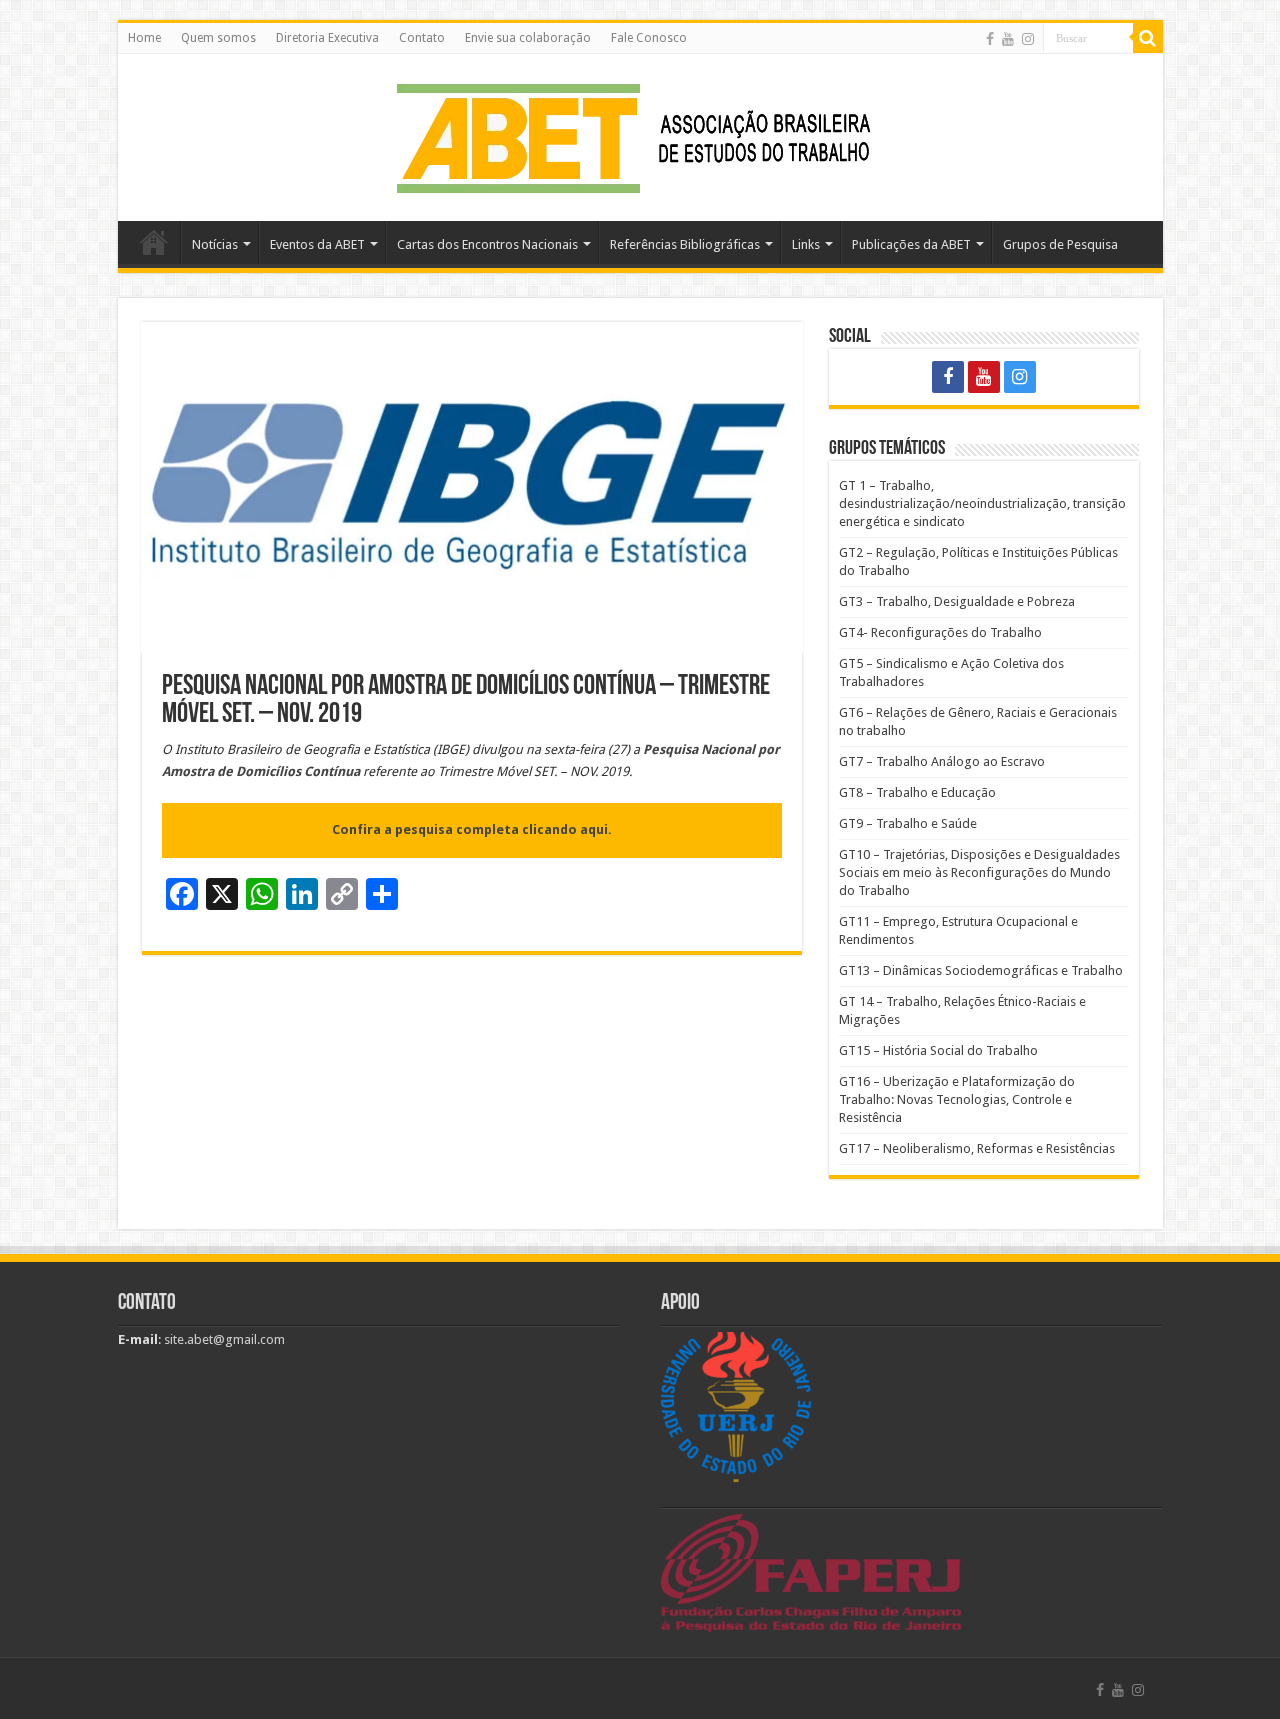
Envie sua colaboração (528, 38)
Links (806, 244)
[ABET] (640, 134)
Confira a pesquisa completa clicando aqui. (472, 829)
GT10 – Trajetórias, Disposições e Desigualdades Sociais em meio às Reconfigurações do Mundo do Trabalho (979, 872)
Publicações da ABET (911, 244)
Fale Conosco (649, 38)
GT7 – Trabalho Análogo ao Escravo (942, 761)
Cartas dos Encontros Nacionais (487, 244)
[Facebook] (990, 39)
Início (154, 242)
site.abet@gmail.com (223, 1339)
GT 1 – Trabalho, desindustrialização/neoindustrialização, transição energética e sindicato (982, 503)
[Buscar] (1148, 38)
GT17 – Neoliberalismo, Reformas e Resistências (977, 1148)
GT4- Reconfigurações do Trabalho (940, 632)
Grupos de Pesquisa (1060, 244)
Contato (422, 38)
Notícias (215, 244)
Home (144, 38)
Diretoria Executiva (327, 38)
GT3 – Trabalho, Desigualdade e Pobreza (957, 601)
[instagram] (1028, 39)
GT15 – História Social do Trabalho (938, 1050)
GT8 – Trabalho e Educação (917, 792)
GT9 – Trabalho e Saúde (908, 823)
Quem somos (218, 38)
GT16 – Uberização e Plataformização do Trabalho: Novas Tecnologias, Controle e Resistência (957, 1099)
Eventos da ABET (317, 244)
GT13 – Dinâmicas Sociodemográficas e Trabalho (981, 970)
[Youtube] (1008, 39)
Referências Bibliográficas (685, 244)
